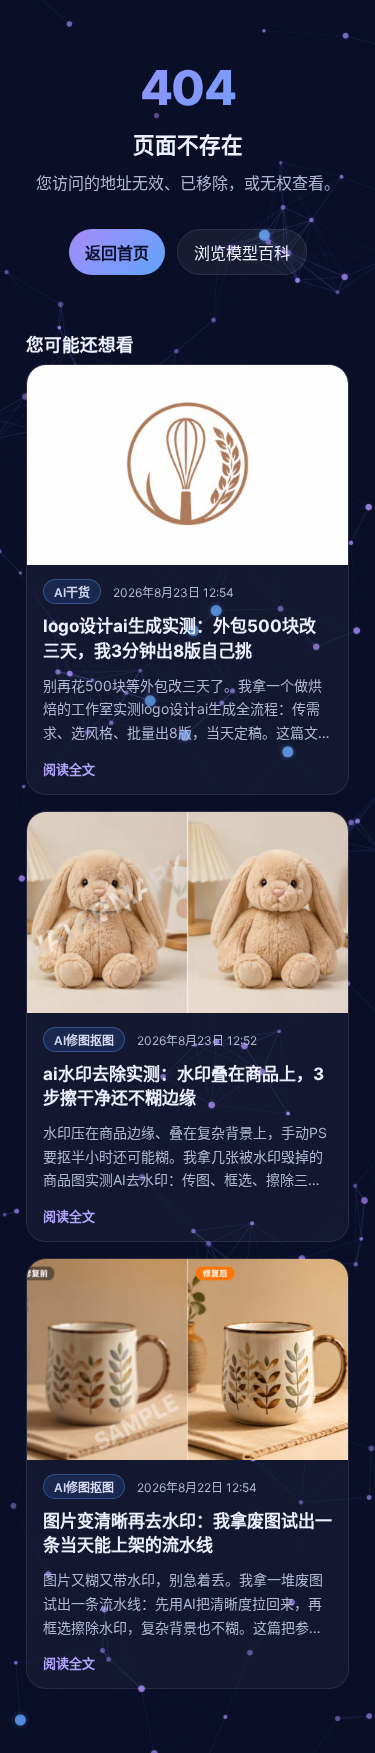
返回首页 (117, 253)
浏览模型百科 (242, 253)
